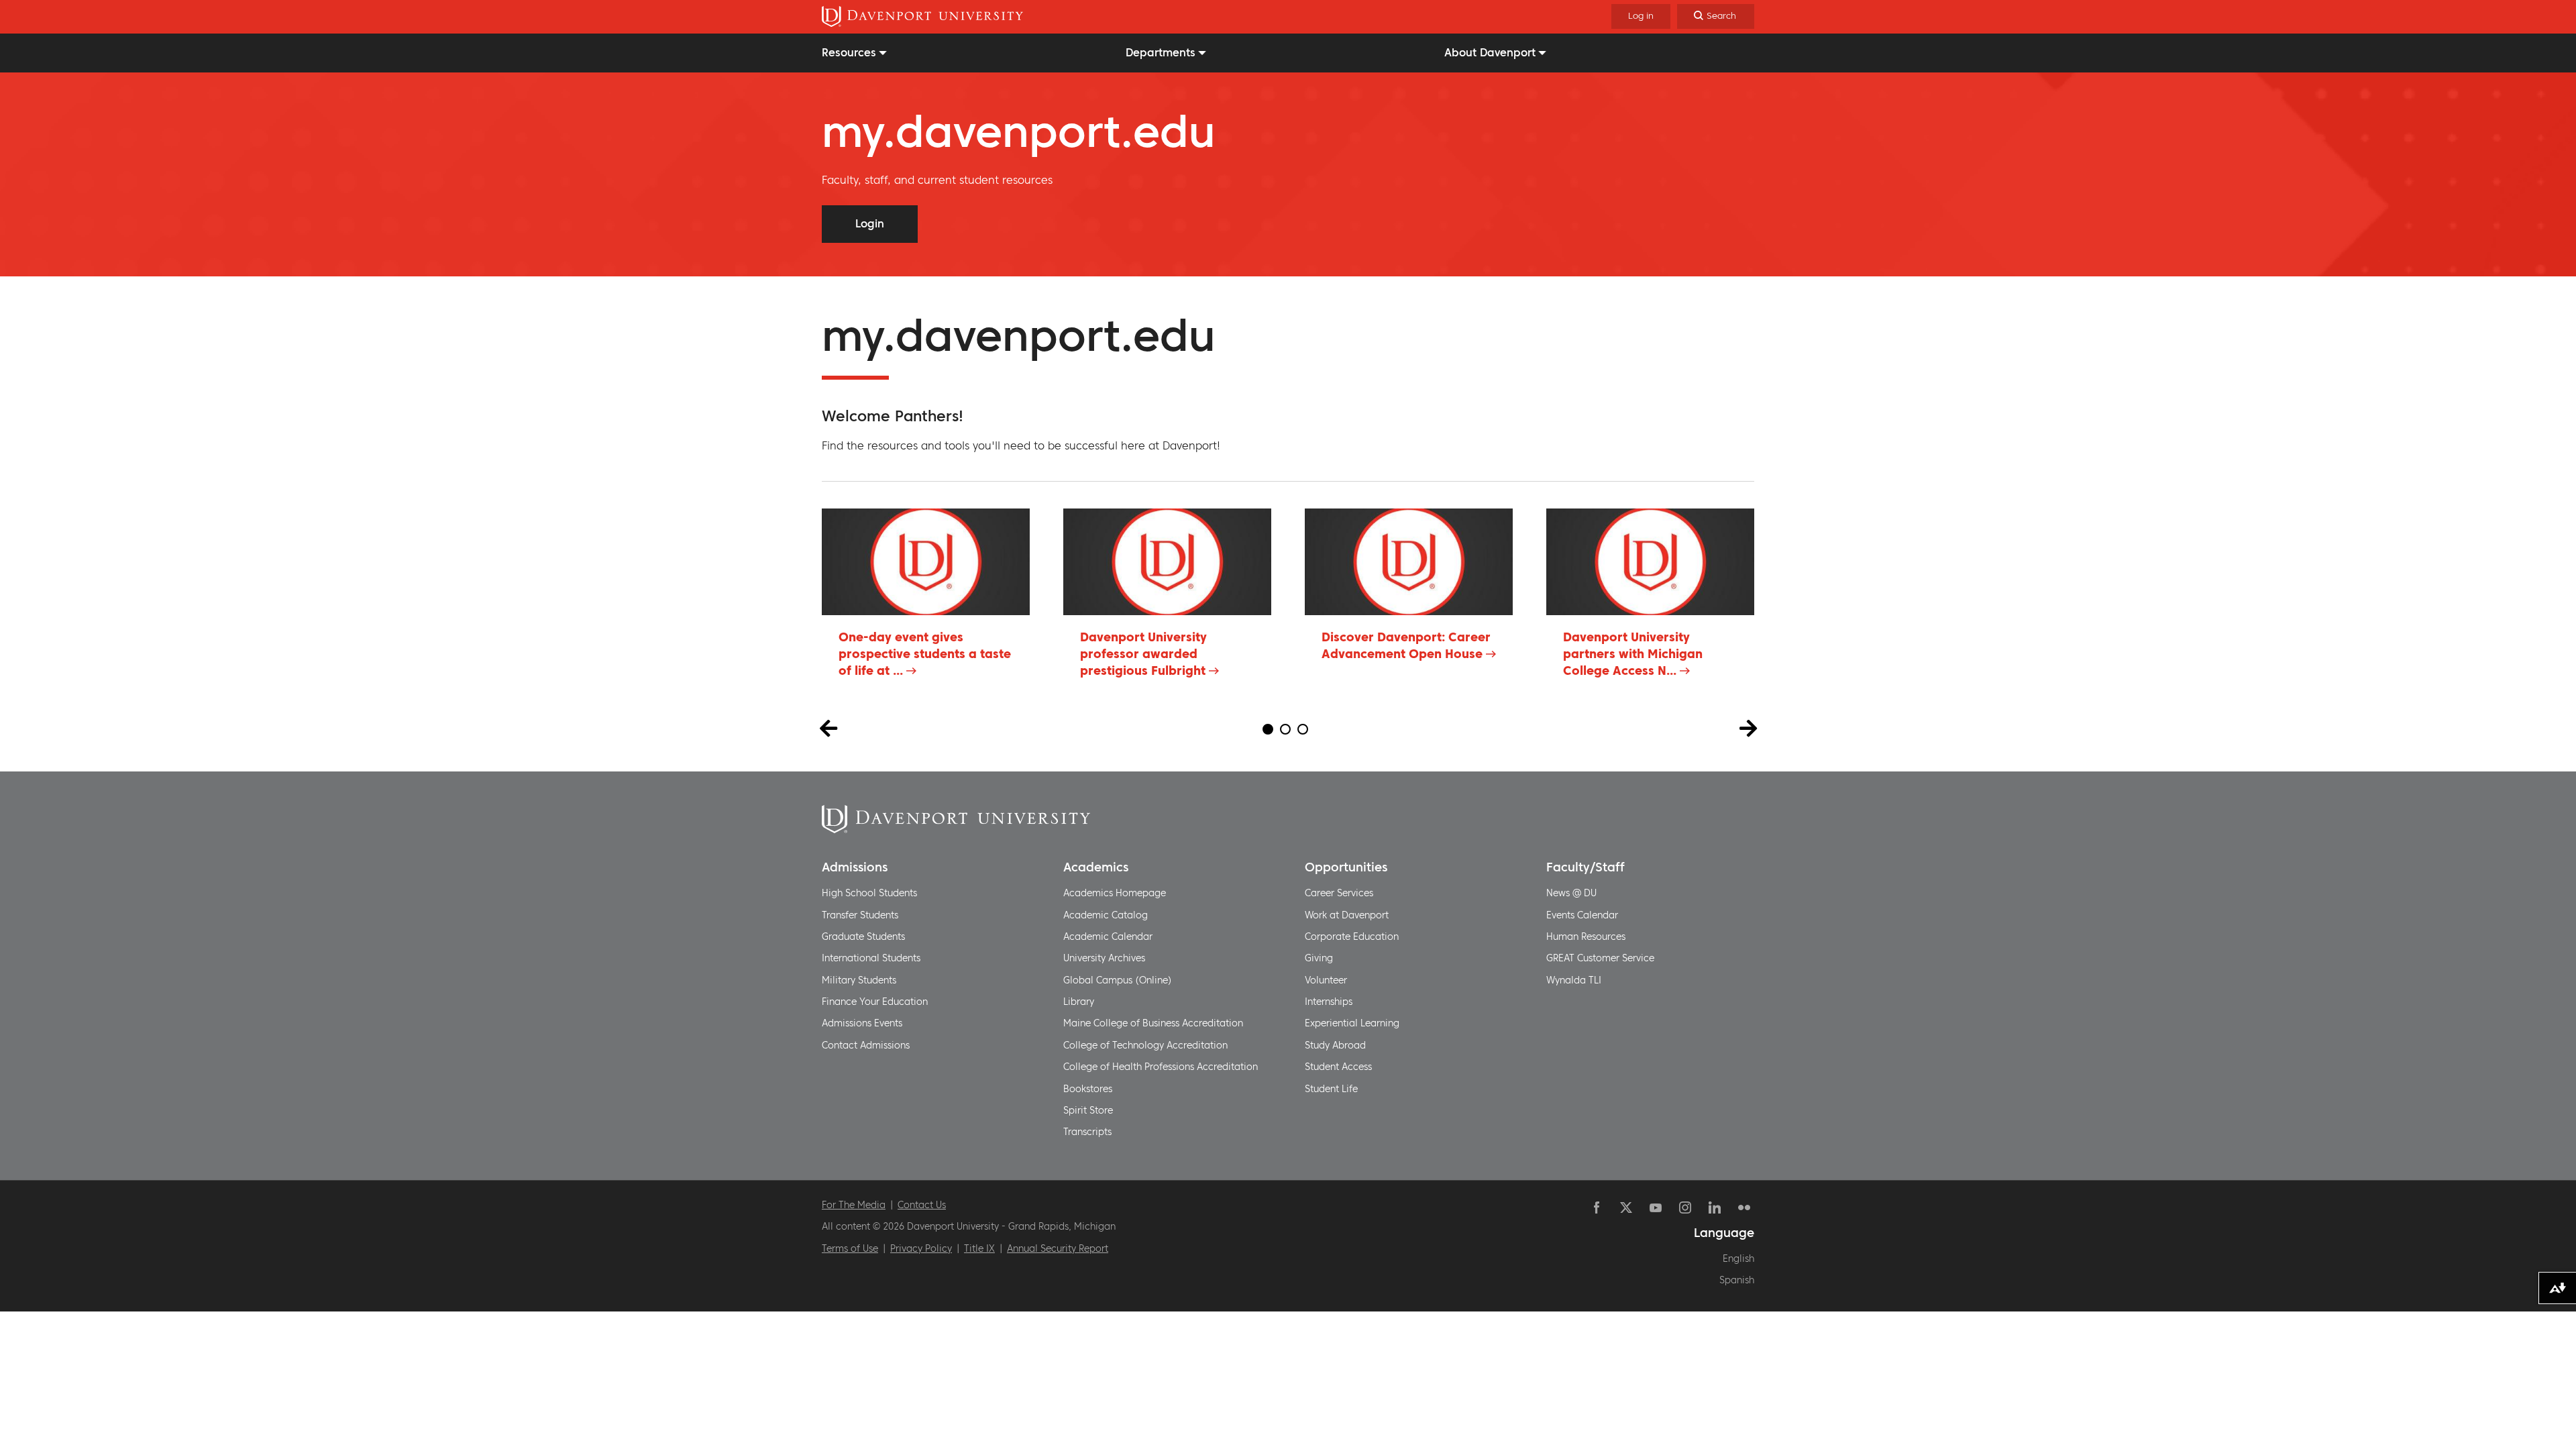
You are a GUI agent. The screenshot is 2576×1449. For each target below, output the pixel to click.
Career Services (1339, 893)
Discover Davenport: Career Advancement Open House (1406, 645)
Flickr (1744, 1207)
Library (1079, 1002)
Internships (1329, 1002)
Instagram (1685, 1207)
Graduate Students (863, 936)
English (1738, 1258)
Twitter (1626, 1207)
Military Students (859, 980)
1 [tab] (1268, 729)
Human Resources (1586, 936)
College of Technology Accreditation (1145, 1045)
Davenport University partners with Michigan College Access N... (1633, 654)
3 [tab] (1303, 729)
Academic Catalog (1106, 915)
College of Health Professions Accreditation (1161, 1067)
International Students (871, 958)
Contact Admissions (866, 1045)
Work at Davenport (1347, 915)
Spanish (1737, 1280)
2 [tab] (1285, 729)
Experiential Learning (1352, 1023)
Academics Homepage (1115, 893)
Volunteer (1326, 980)
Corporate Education (1352, 936)
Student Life (1331, 1089)
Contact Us (922, 1205)
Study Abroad (1335, 1045)
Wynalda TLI (1574, 980)
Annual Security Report (1058, 1248)
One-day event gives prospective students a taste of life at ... (925, 654)
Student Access (1338, 1067)
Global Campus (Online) (1118, 980)
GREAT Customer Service (1600, 958)
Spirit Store (1088, 1110)
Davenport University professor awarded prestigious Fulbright (1143, 654)
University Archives (1104, 958)
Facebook (1597, 1207)
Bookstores (1088, 1089)
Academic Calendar (1108, 936)
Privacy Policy (921, 1248)
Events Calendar (1582, 915)
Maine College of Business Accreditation (1153, 1023)
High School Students (869, 893)
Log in (1641, 16)
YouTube (1656, 1207)
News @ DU (1571, 893)
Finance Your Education (875, 1002)
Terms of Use (850, 1248)
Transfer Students (860, 915)
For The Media (854, 1205)
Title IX (979, 1248)
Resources (849, 52)
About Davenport (1490, 52)
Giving (1319, 958)
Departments (1161, 52)
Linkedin (1715, 1207)
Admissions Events (862, 1023)
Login (870, 223)
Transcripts (1087, 1132)
